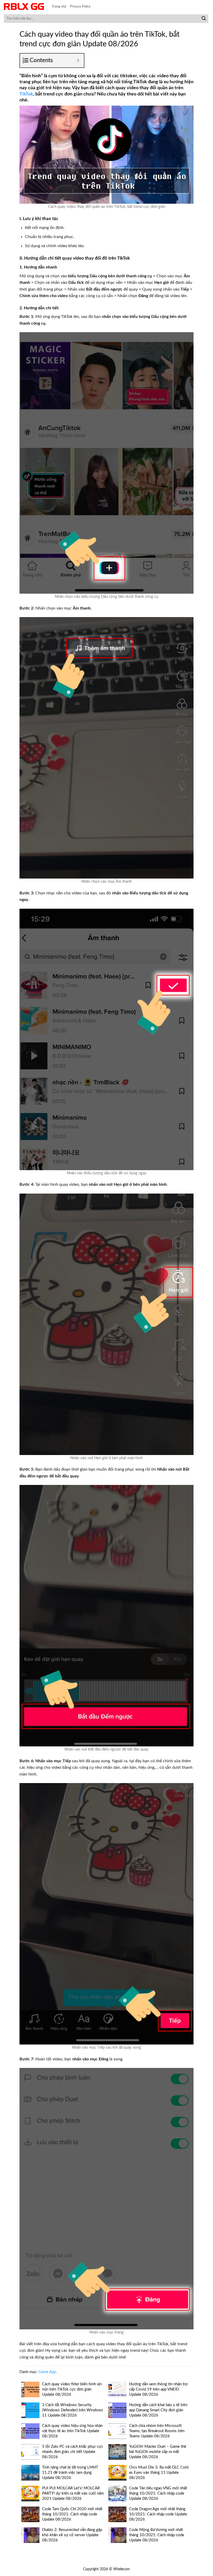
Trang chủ (59, 7)
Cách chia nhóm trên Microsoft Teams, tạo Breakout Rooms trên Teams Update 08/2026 (157, 2431)
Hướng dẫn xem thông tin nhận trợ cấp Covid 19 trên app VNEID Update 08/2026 (158, 2389)
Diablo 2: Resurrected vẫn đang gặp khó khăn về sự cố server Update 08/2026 (72, 2535)
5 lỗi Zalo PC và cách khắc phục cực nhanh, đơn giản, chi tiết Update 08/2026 (73, 2452)
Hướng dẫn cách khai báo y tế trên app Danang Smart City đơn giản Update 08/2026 (158, 2410)
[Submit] (204, 19)
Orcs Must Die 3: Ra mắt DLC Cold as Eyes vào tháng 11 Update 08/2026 (159, 2473)
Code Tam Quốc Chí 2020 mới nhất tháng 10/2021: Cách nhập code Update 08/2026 (72, 2514)
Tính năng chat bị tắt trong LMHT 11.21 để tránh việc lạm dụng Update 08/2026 (70, 2473)
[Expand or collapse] (78, 60)
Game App (47, 2372)
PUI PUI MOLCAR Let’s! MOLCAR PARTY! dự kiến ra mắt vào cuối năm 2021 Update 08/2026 (73, 2493)
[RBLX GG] (24, 7)
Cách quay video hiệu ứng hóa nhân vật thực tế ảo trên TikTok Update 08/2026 (72, 2431)
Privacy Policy (80, 7)
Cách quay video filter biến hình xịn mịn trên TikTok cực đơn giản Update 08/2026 (72, 2389)
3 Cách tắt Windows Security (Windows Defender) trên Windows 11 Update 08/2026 (73, 2410)
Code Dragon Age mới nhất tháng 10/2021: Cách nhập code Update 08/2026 (158, 2514)
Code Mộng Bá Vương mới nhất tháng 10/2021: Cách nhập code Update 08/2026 (157, 2535)
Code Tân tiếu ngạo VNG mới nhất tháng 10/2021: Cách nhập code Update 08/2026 (158, 2493)
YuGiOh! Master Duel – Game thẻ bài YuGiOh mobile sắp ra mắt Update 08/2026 (158, 2452)
